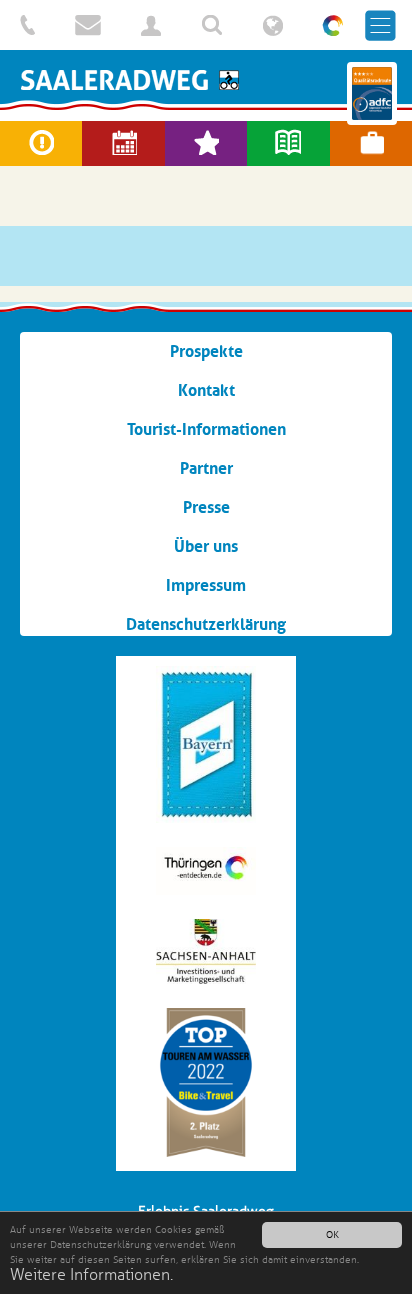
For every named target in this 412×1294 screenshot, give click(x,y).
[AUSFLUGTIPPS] (206, 143)
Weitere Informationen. (91, 1275)
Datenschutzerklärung (206, 624)
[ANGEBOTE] (371, 143)
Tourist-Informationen (206, 429)
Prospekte (206, 351)
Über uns (206, 546)
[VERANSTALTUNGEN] (123, 143)
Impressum (206, 585)
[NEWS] (288, 143)
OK (332, 1234)
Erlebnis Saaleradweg (206, 80)
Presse (206, 507)
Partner (206, 468)
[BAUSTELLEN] (41, 143)
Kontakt (206, 390)
